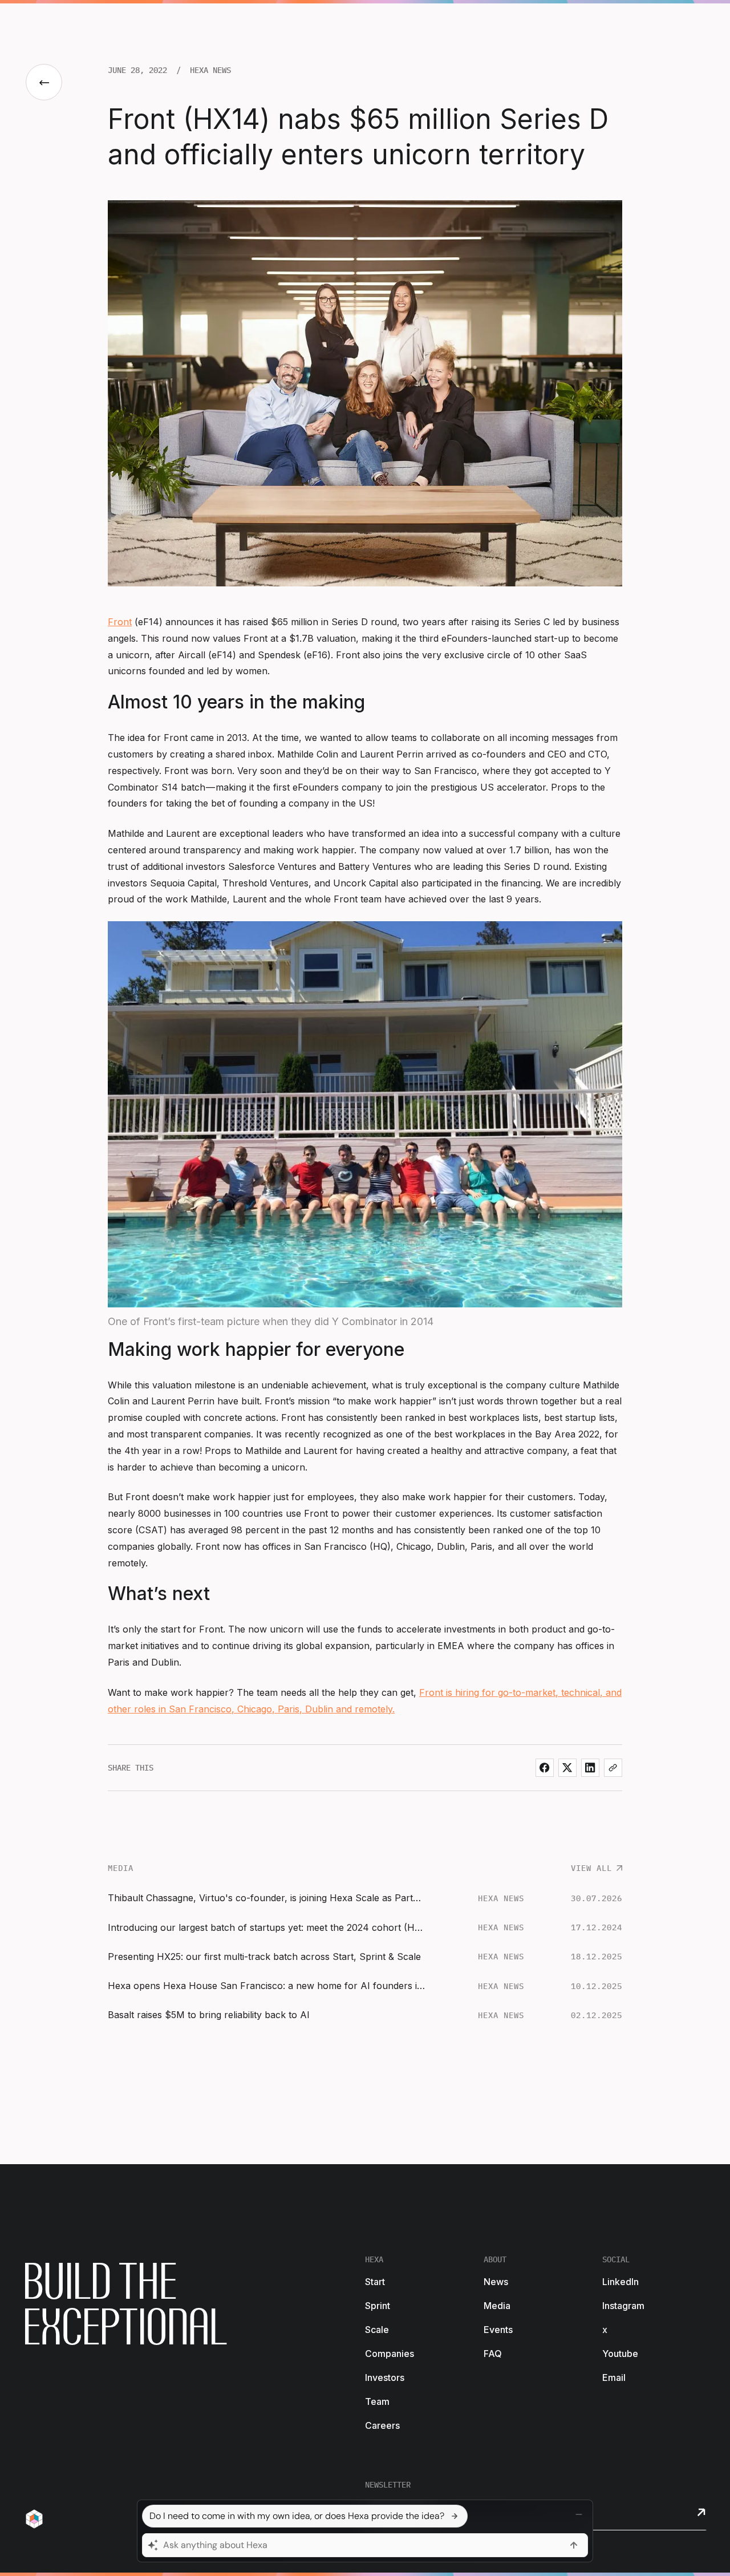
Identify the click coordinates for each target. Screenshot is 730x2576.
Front (120, 622)
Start (375, 2282)
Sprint (378, 2306)
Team (377, 2401)
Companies (390, 2354)
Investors (385, 2377)
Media (497, 2306)
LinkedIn (620, 2282)
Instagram (623, 2306)
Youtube (620, 2354)
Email (614, 2377)
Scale (377, 2330)
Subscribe (701, 2512)
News (496, 2282)
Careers (382, 2425)
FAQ (493, 2354)
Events (498, 2330)
